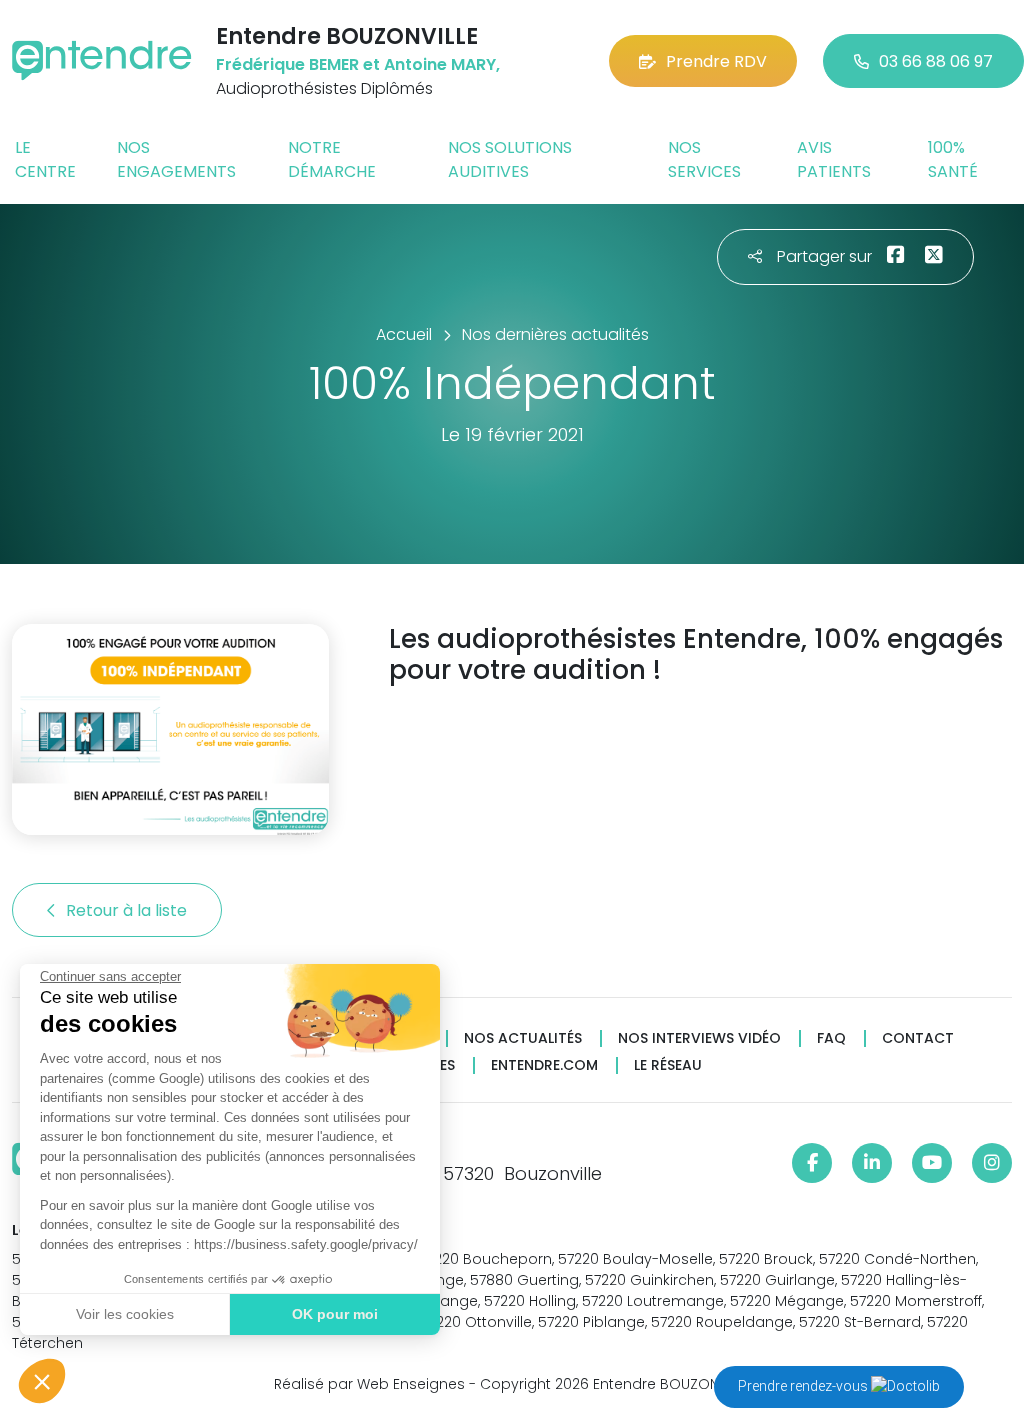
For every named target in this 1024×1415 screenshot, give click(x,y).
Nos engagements (176, 159)
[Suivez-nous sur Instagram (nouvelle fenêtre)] (992, 1163)
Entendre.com (544, 1065)
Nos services (704, 159)
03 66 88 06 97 (936, 61)
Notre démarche (332, 159)
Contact (918, 1038)
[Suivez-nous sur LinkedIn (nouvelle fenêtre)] (872, 1163)
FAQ (831, 1038)
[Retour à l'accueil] (102, 60)
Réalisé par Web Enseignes (369, 1384)
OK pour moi (335, 1314)
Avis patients (834, 159)
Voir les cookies (125, 1314)
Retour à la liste (128, 910)
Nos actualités (523, 1038)
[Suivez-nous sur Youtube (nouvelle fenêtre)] (932, 1163)
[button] (42, 1381)
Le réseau (668, 1065)
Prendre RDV (716, 61)
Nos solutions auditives (510, 159)
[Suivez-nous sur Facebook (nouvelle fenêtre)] (812, 1163)
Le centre (45, 159)
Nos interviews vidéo (699, 1038)
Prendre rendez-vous (804, 1386)
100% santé (953, 159)
